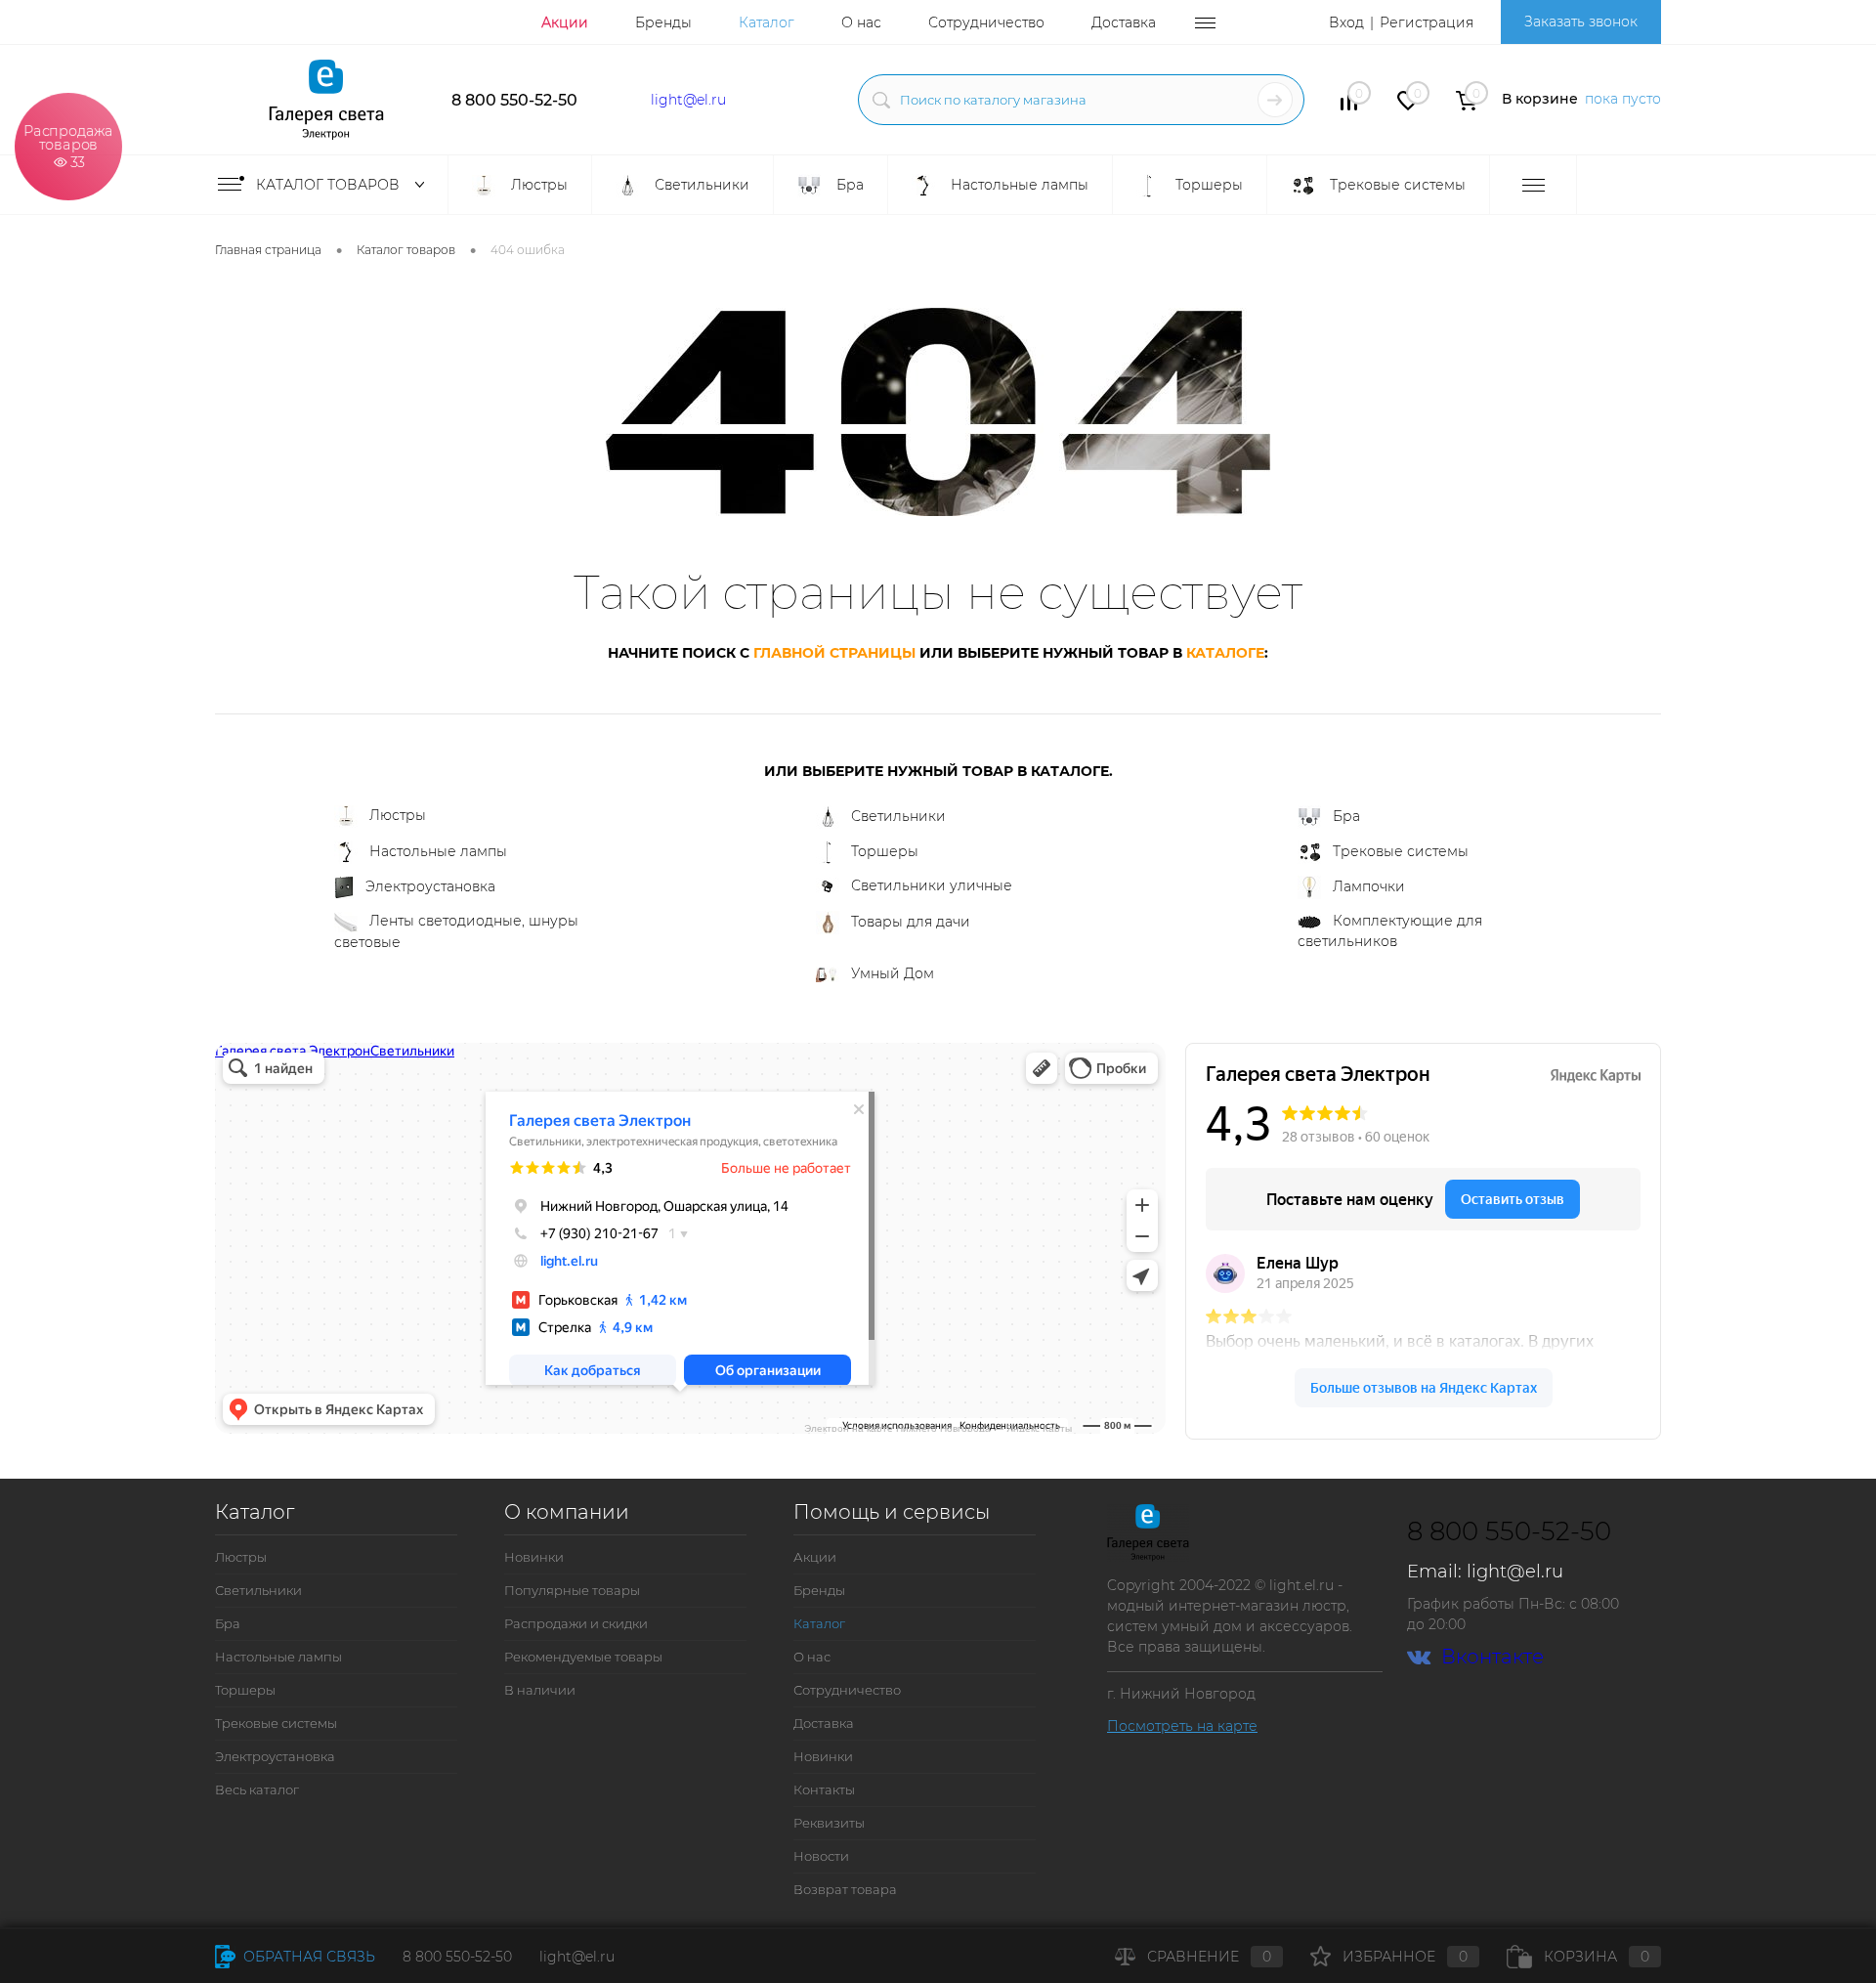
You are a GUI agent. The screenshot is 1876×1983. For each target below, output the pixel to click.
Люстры (398, 815)
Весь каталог (257, 1789)
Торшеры (885, 851)
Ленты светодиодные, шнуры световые (456, 931)
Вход (1346, 22)
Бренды (663, 22)
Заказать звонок (1581, 22)
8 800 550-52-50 (514, 100)
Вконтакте (1492, 1657)
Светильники (898, 816)
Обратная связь (307, 1957)
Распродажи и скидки (576, 1623)
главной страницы (834, 653)
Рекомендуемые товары (583, 1657)
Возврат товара (845, 1889)
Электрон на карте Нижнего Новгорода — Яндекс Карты (938, 1427)
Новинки (534, 1557)
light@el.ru (688, 100)
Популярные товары (572, 1590)
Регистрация (1427, 22)
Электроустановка (430, 886)
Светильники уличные (932, 885)
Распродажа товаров (68, 145)
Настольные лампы (438, 851)
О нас (861, 22)
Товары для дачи (911, 922)
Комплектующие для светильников (1390, 931)
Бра (1346, 816)
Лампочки (1369, 886)
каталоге (1225, 653)
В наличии (540, 1690)
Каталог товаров (330, 185)
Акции (565, 22)
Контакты (824, 1789)
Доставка (1124, 22)
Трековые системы (1401, 851)
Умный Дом (893, 973)
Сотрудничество (986, 22)
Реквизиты (829, 1823)
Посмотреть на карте (1182, 1726)
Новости (821, 1856)
